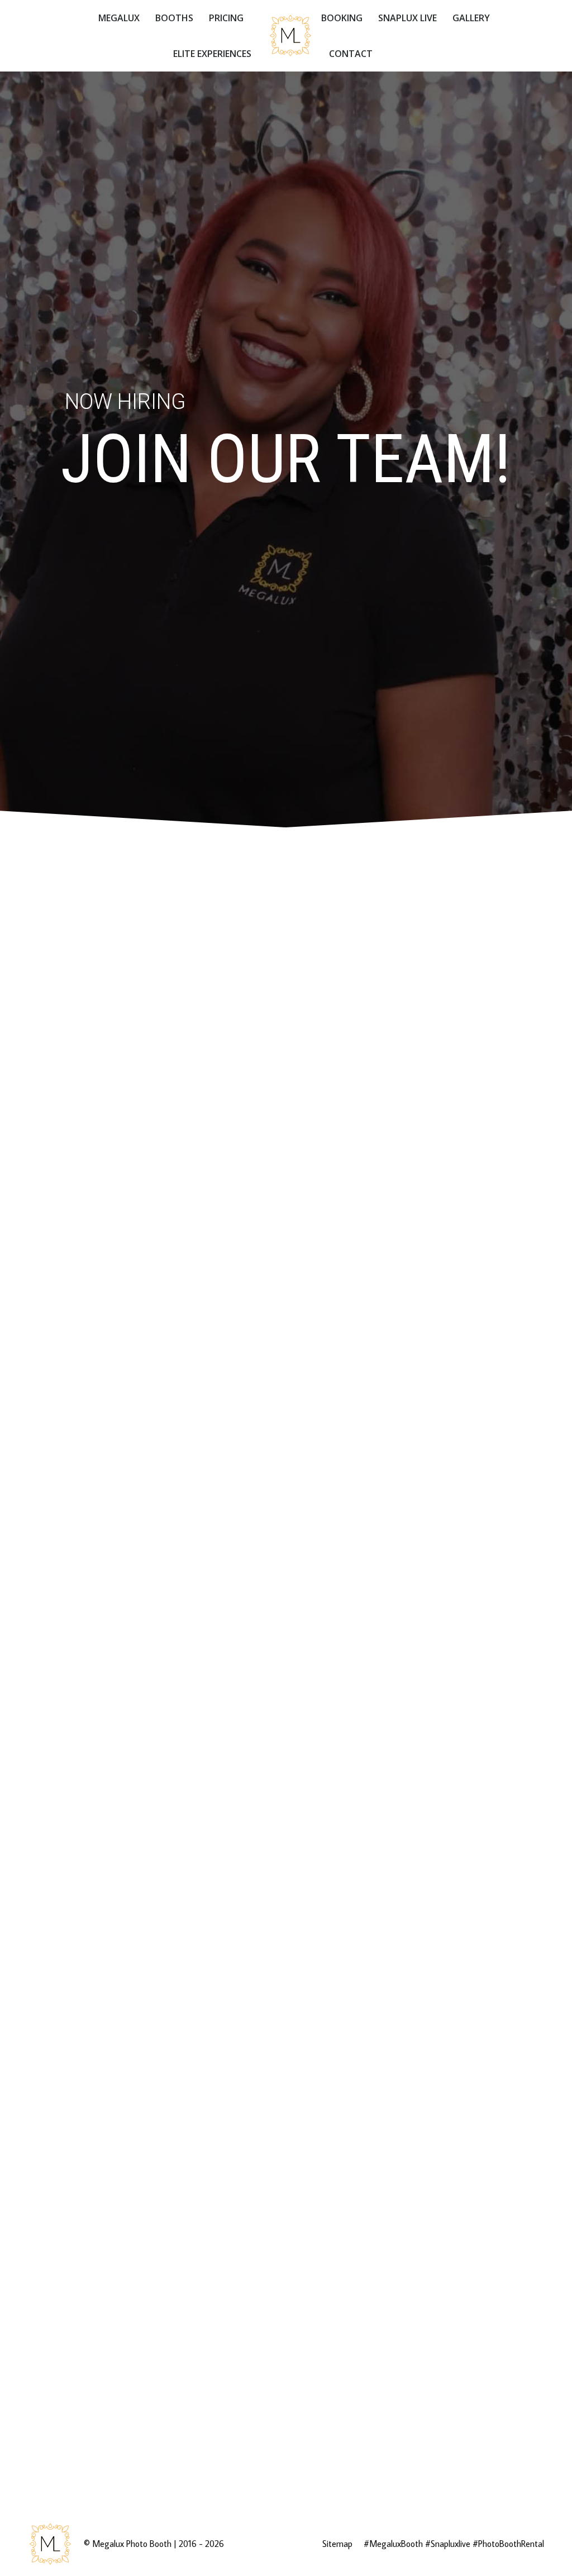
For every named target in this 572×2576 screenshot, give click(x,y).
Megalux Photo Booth (132, 2544)
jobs (401, 1523)
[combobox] (153, 1037)
